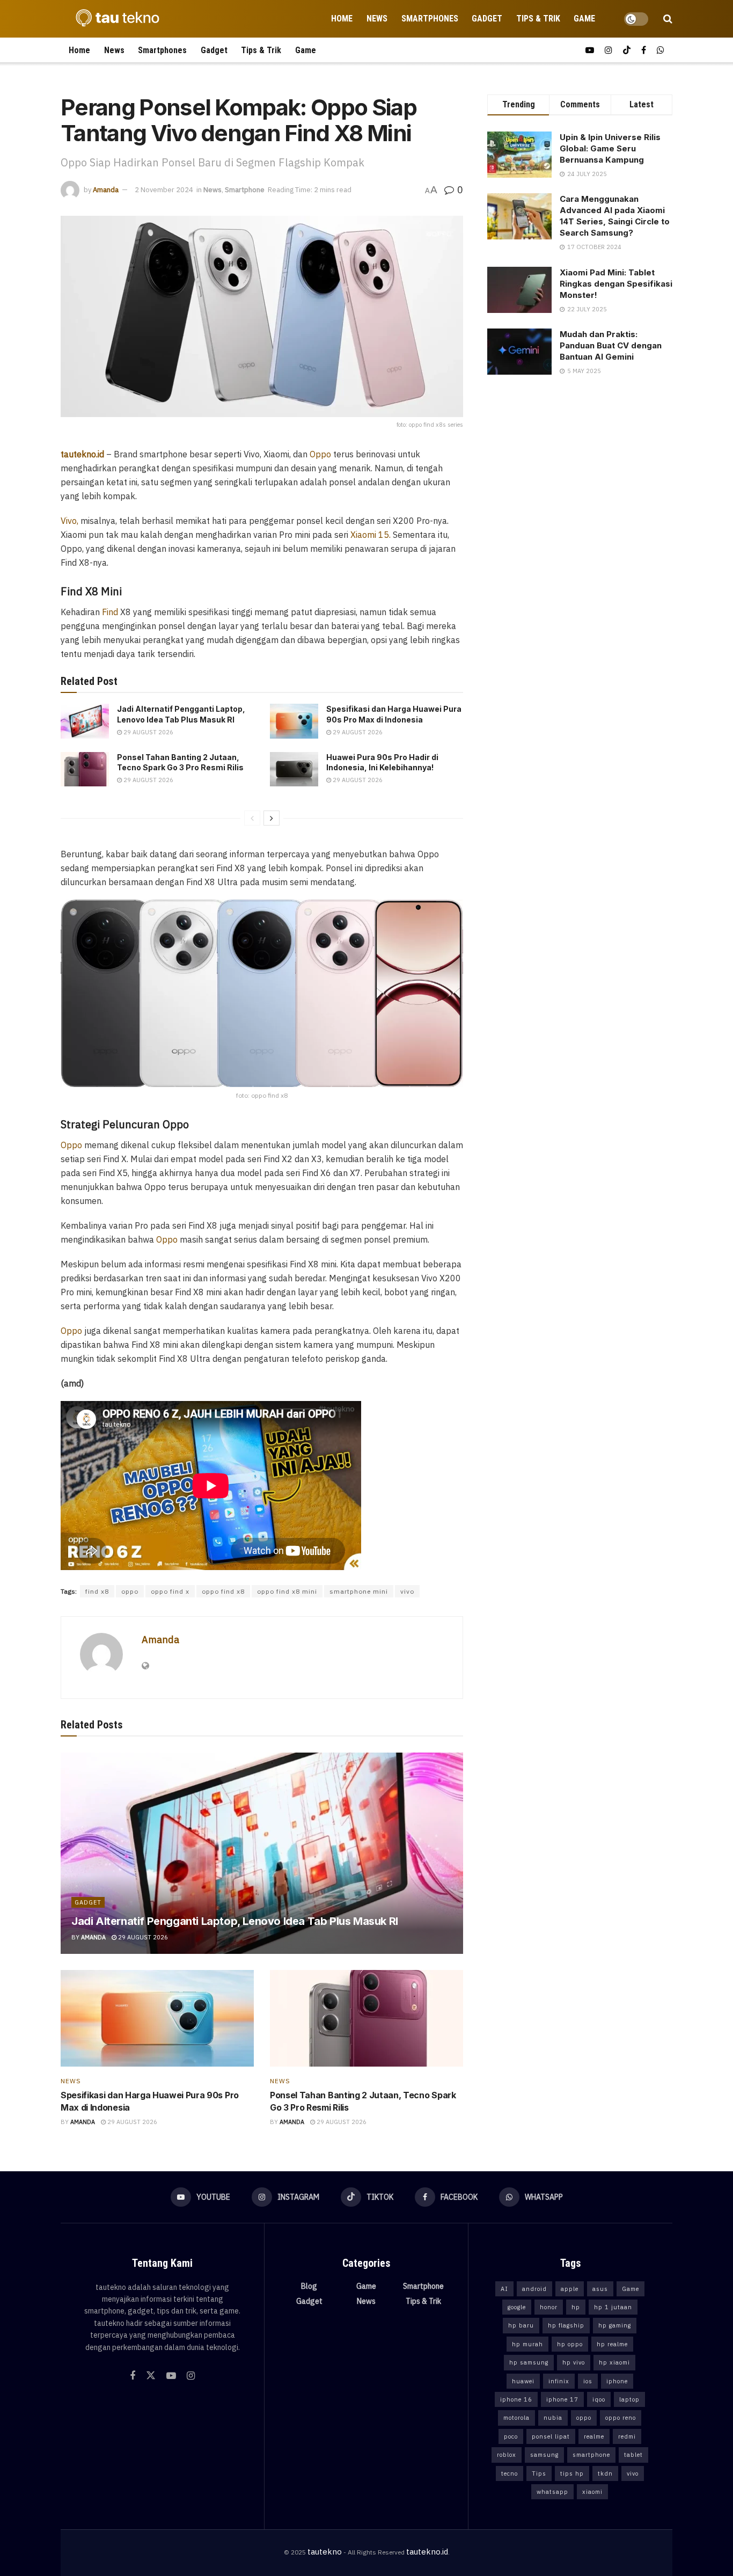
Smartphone (245, 190)
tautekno (325, 2552)
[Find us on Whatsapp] (661, 50)
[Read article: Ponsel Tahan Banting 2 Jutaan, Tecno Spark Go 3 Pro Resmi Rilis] (85, 769)
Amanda (106, 190)
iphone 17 (562, 2399)
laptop (629, 2399)
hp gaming (615, 2325)
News (377, 19)
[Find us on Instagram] (609, 50)
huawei (523, 2381)
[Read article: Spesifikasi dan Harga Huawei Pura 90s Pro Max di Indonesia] (294, 721)
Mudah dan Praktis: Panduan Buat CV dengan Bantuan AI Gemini (611, 345)
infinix (559, 2381)
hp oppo (570, 2344)
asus (600, 2289)
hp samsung (529, 2362)
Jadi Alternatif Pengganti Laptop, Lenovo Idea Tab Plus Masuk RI (235, 1921)
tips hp (572, 2473)
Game (584, 19)
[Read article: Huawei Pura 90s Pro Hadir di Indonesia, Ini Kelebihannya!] (294, 769)
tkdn (605, 2473)
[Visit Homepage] (114, 19)
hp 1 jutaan (613, 2307)
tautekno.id (427, 2552)
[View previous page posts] (252, 818)
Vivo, (69, 521)
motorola (516, 2418)
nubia (553, 2418)
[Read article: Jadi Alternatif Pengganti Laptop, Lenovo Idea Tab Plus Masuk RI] (85, 721)
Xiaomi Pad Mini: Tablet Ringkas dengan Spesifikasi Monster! (616, 284)
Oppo (320, 454)
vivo (407, 1591)
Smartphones (430, 19)
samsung (544, 2455)
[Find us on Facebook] (644, 50)
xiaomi (592, 2492)
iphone (617, 2381)
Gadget (487, 19)
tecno (510, 2473)
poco (511, 2436)
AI (504, 2289)
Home (342, 19)
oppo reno (621, 2418)
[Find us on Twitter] (151, 2376)
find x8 (97, 1591)
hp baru (521, 2325)
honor (549, 2307)
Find (110, 612)
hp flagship (566, 2325)
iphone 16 (516, 2399)
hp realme (612, 2344)
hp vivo (574, 2362)
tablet (633, 2455)
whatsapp (552, 2492)
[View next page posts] (272, 818)
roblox (507, 2455)
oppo (130, 1591)
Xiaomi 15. (371, 535)
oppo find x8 (223, 1591)
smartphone (591, 2455)
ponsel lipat (551, 2436)
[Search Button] (668, 19)
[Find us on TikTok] (627, 50)
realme (594, 2436)
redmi (627, 2436)
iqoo (599, 2399)
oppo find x (170, 1591)
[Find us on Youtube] (590, 50)
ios (588, 2381)
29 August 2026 (148, 732)
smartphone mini (359, 1591)
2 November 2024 (164, 190)
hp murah (527, 2344)
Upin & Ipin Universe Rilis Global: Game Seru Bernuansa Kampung (610, 148)
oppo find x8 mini (287, 1591)
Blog (309, 2286)
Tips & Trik (538, 19)
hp (576, 2307)
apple (570, 2289)
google (517, 2307)
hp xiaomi (614, 2362)
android (534, 2289)
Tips (539, 2473)
